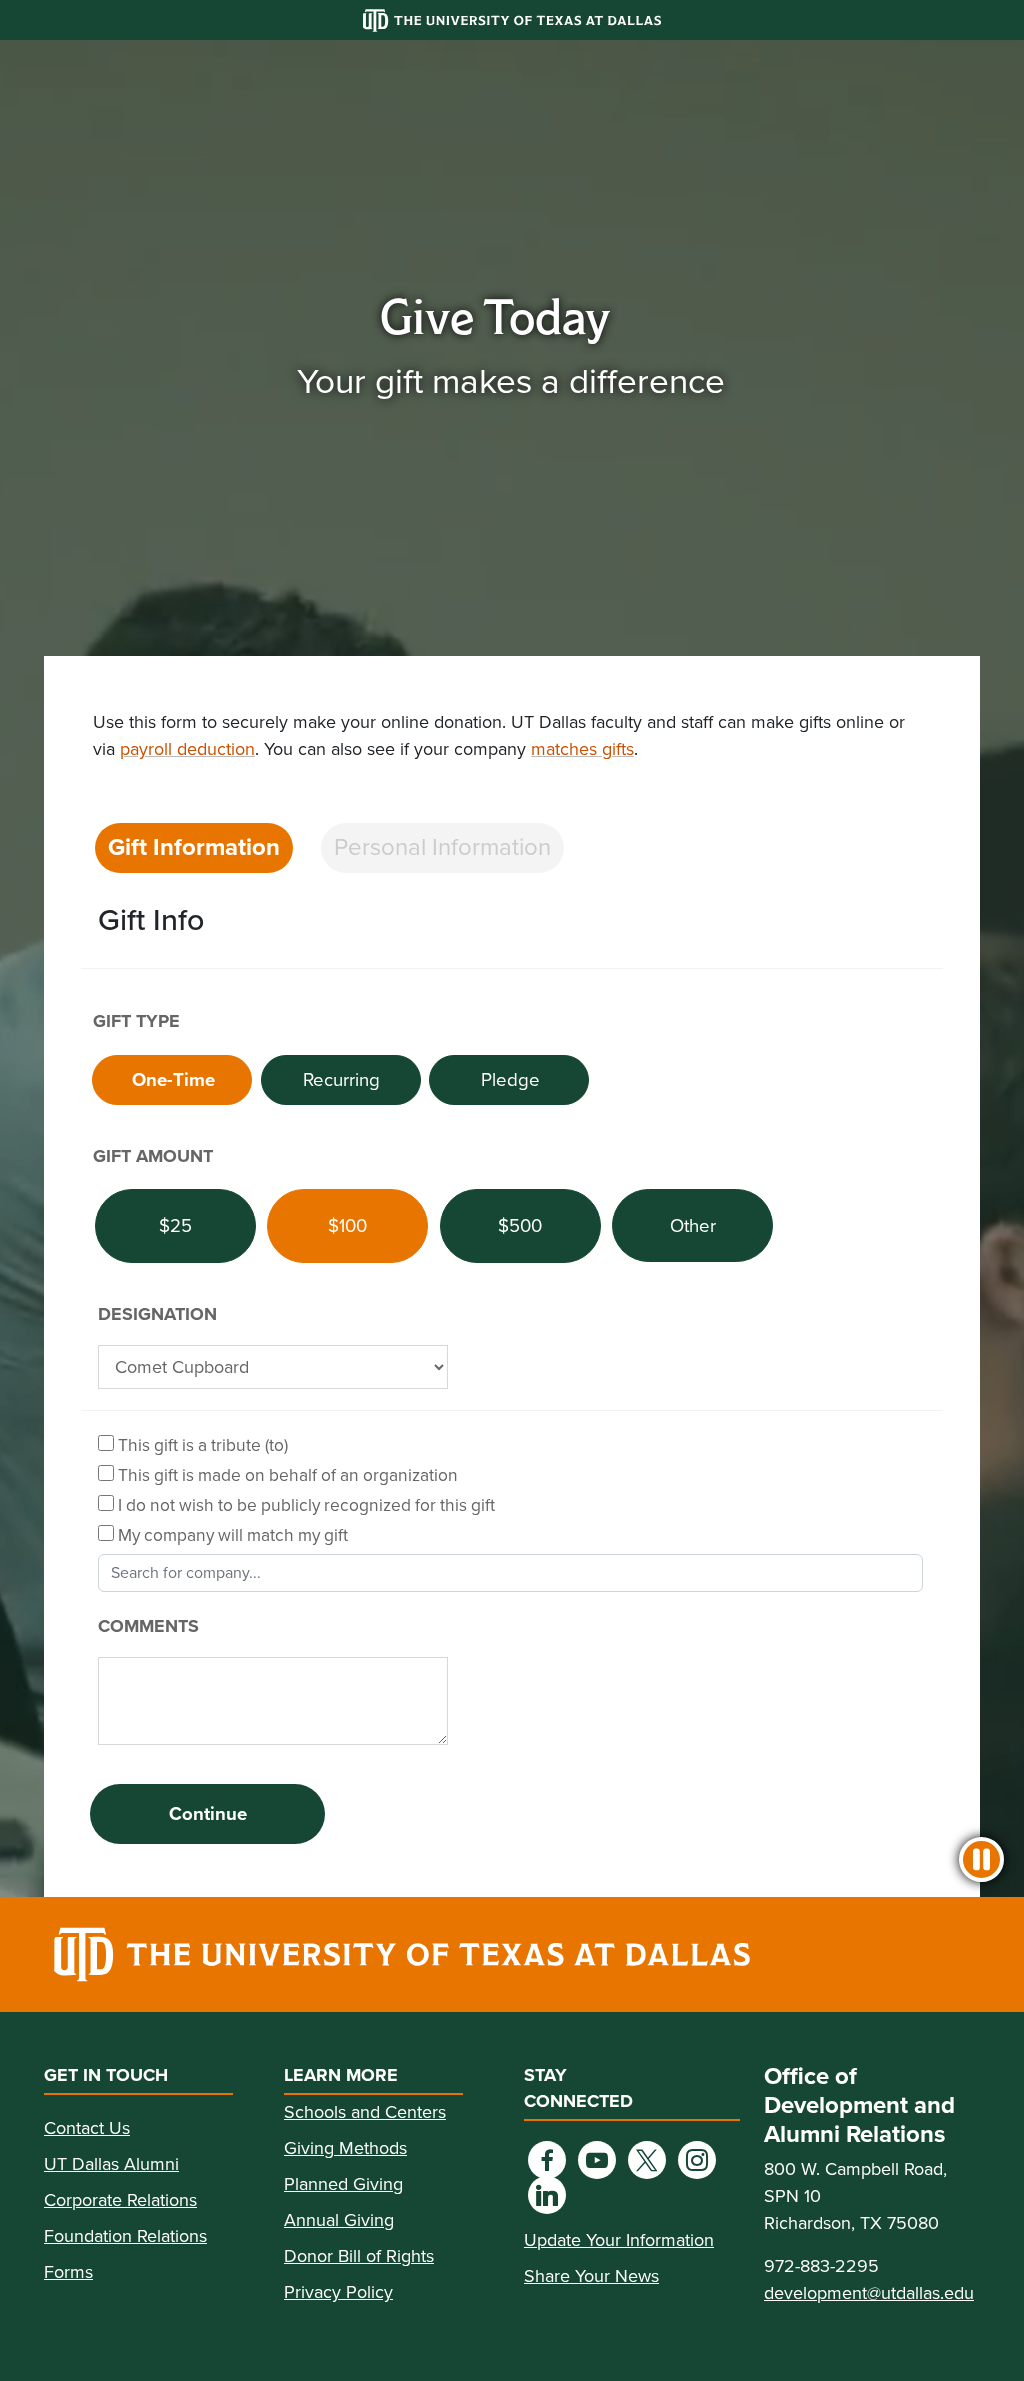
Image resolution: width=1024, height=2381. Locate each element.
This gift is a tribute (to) (201, 1444)
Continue (208, 1813)
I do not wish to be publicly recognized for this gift (304, 1504)
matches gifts (582, 749)
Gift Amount (153, 1156)
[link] (512, 1954)
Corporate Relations (120, 2200)
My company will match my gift (231, 1534)
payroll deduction (187, 749)
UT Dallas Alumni (111, 2164)
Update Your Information (619, 2240)
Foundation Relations (125, 2236)
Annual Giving (339, 2220)
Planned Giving (343, 2184)
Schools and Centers (365, 2112)
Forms (68, 2272)
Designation (157, 1314)
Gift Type (136, 1021)
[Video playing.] (981, 1859)
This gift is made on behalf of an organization (286, 1474)
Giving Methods (345, 2148)
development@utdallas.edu (869, 2293)
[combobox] (510, 1573)
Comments (148, 1626)
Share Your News (591, 2276)
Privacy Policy (338, 2292)
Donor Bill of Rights (359, 2256)
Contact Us (87, 2128)
